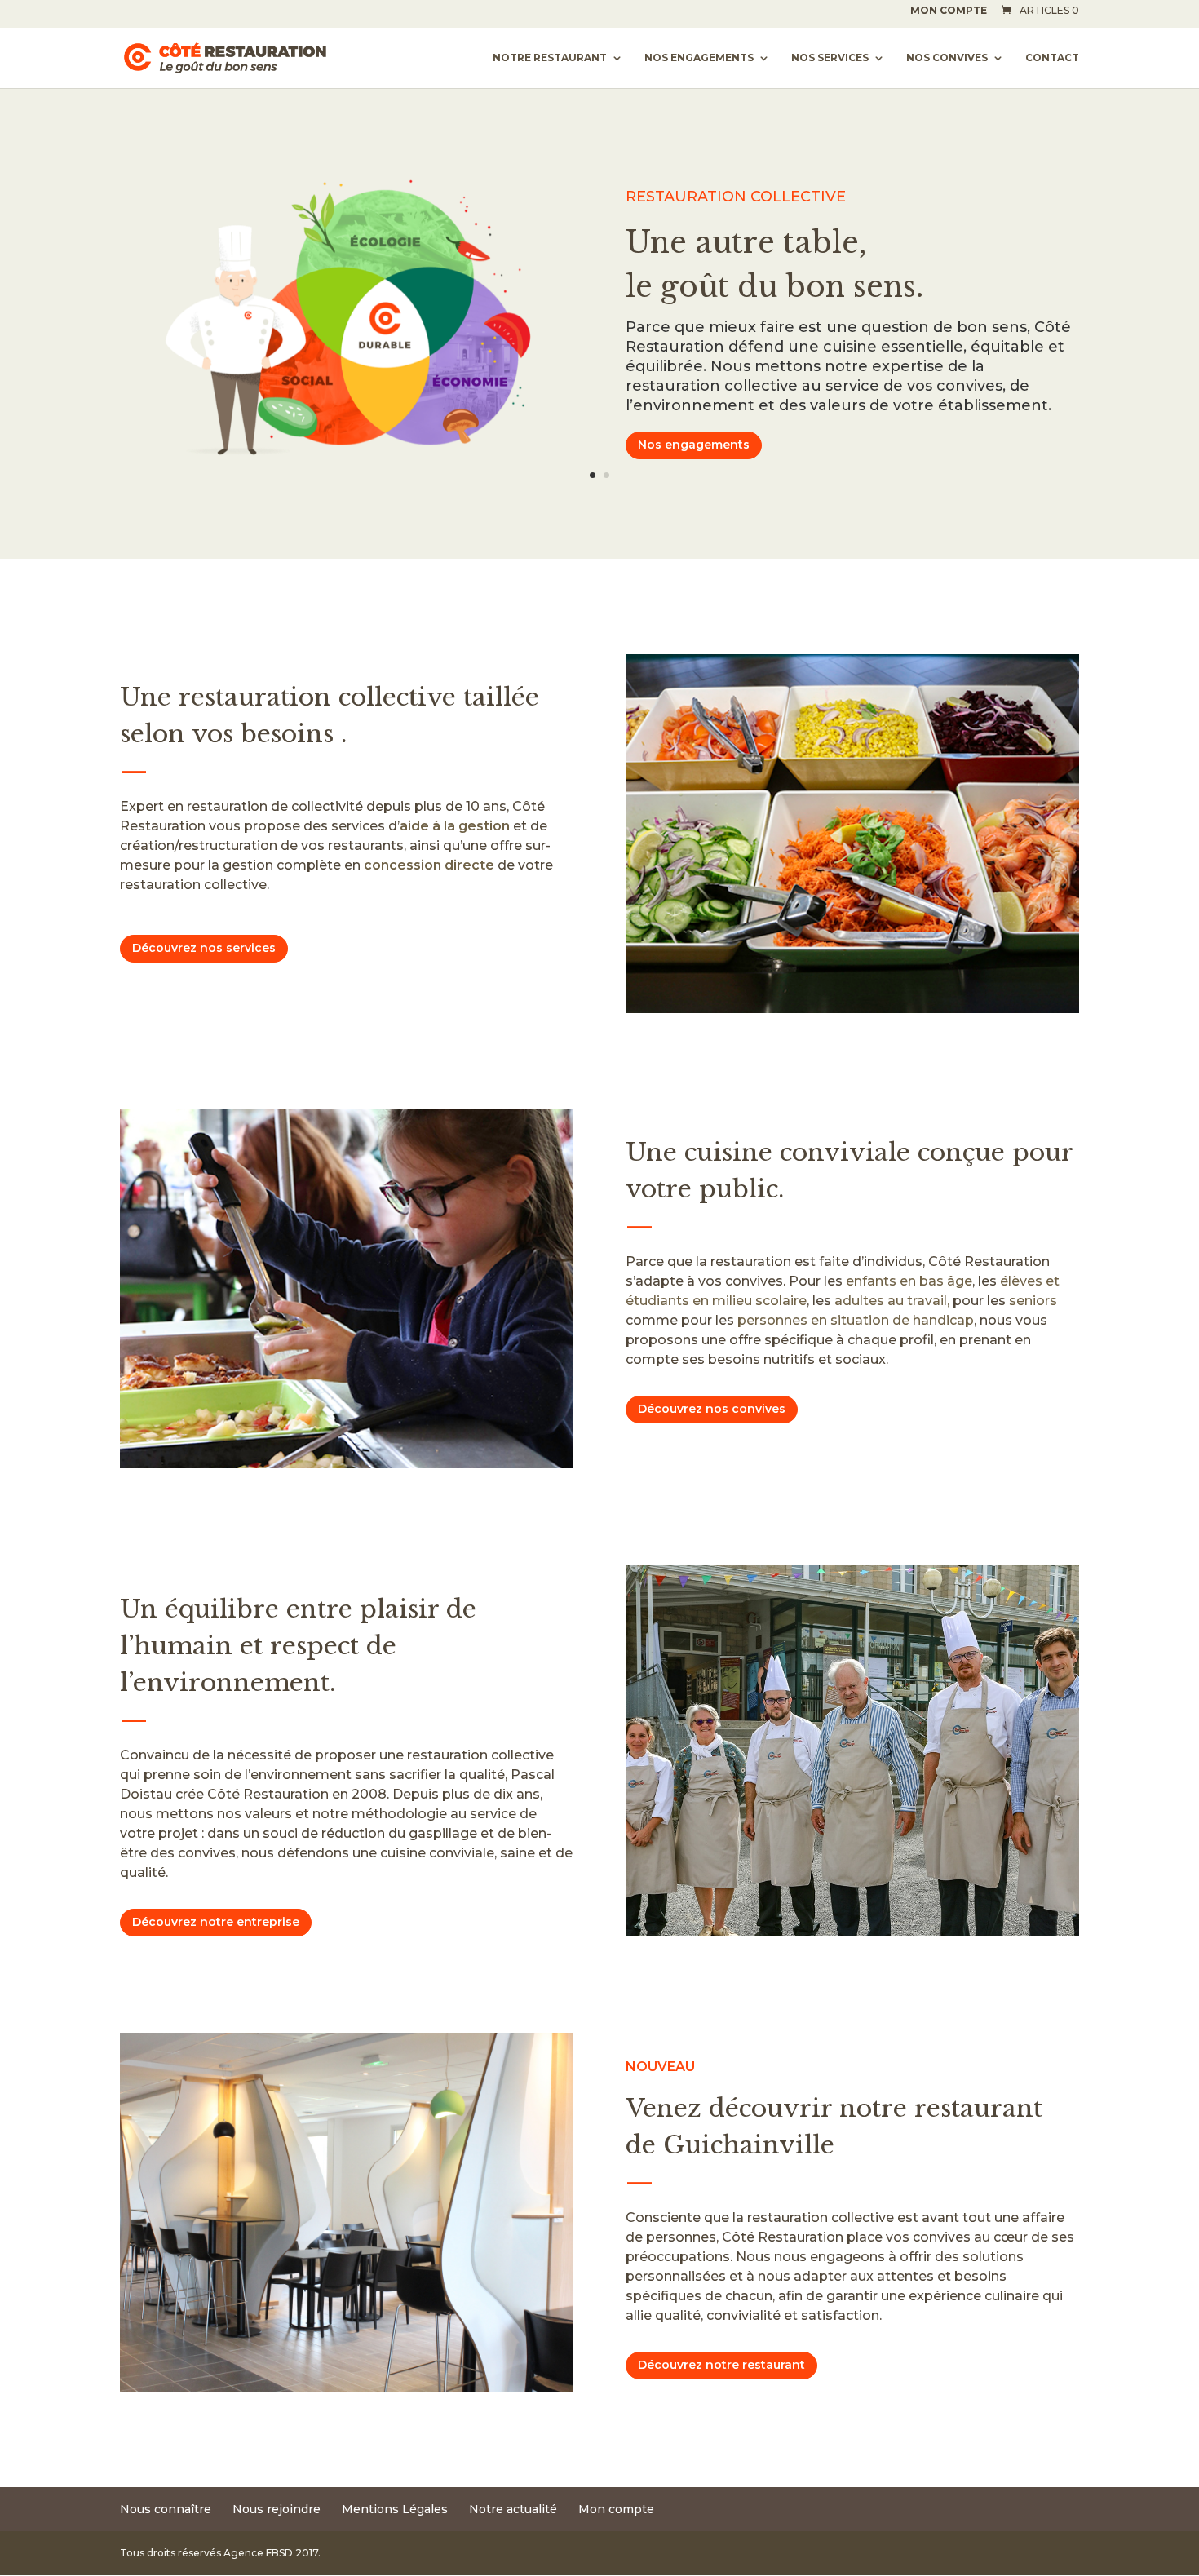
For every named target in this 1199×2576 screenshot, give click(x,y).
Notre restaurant (550, 58)
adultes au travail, (892, 1301)
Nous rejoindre (277, 2509)
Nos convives (947, 58)
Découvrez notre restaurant (721, 2365)
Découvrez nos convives (712, 1409)
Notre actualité (513, 2509)
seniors (1033, 1301)
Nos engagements (699, 58)
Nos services (830, 58)
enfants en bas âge (909, 1281)
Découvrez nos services (204, 948)
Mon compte (949, 11)
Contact (1052, 58)
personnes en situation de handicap (856, 1320)
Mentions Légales (395, 2509)
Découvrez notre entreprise (216, 1922)
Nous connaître (166, 2509)
